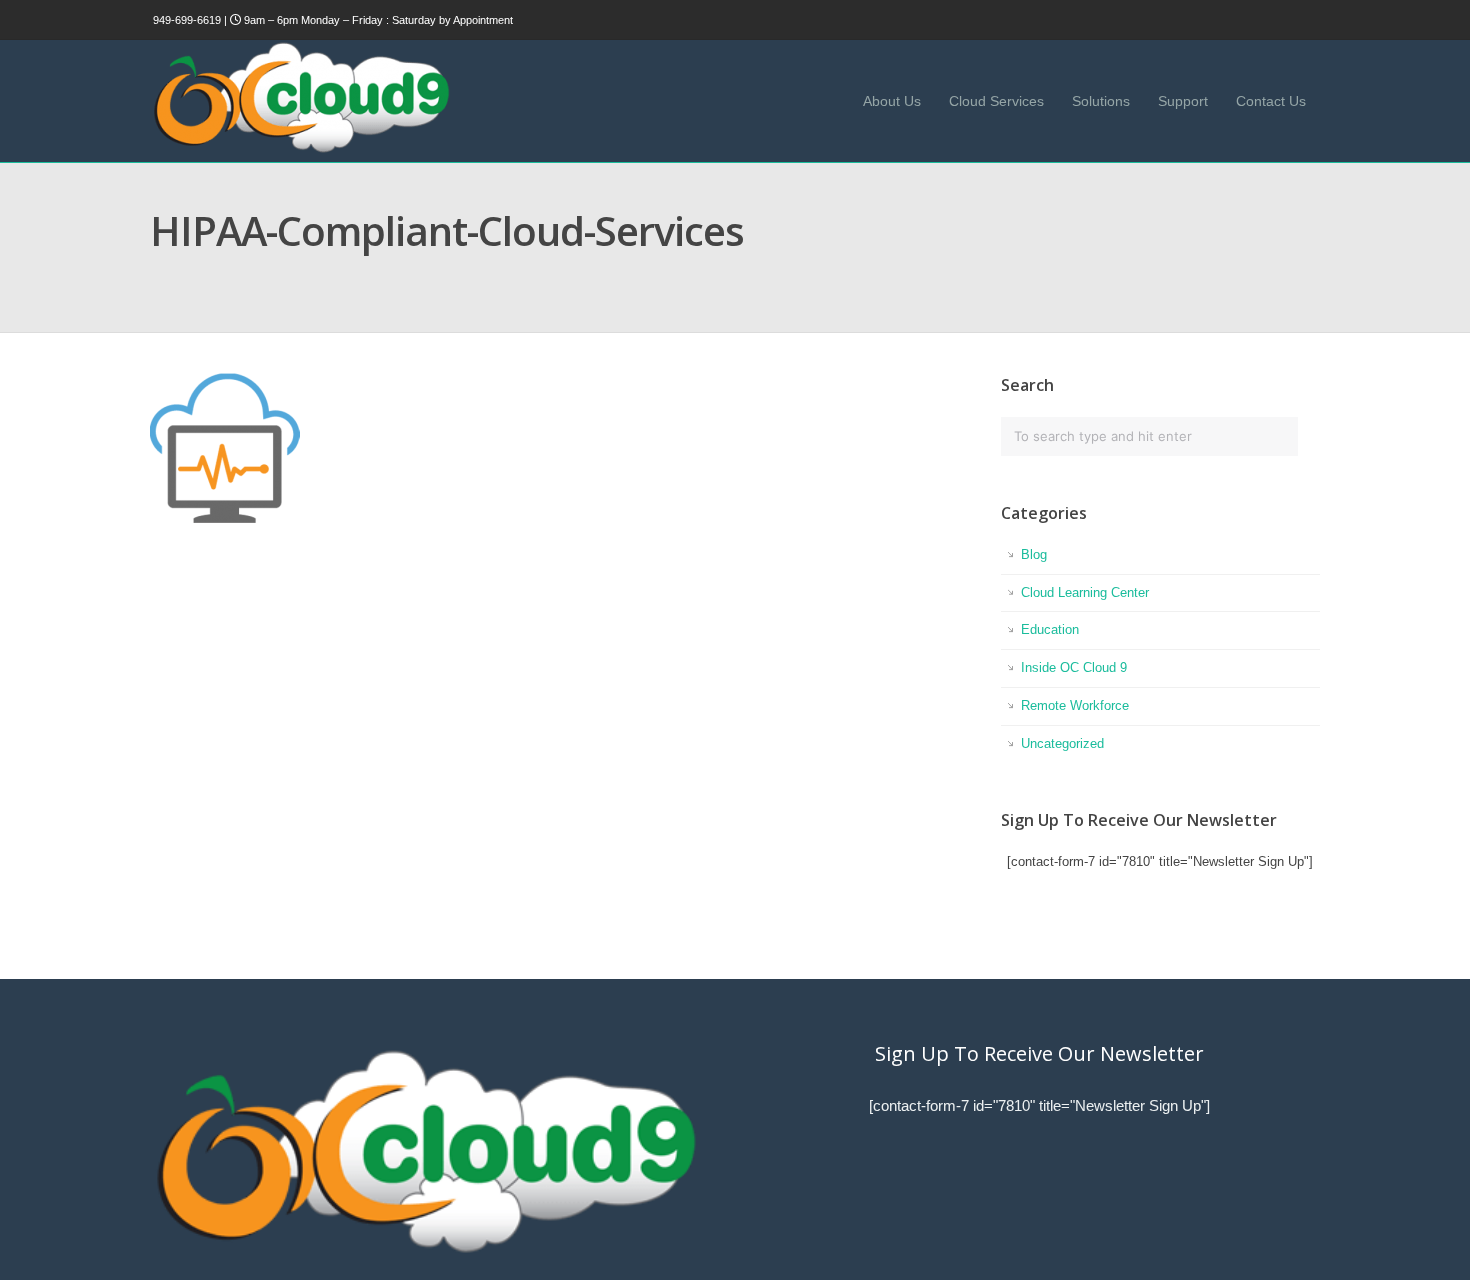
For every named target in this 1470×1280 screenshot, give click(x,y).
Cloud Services (996, 101)
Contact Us (1271, 101)
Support (1183, 101)
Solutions (1101, 101)
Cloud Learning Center (1085, 592)
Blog (1034, 554)
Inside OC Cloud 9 (1074, 667)
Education (1050, 629)
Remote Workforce (1075, 705)
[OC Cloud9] (300, 149)
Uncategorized (1062, 743)
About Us (892, 101)
